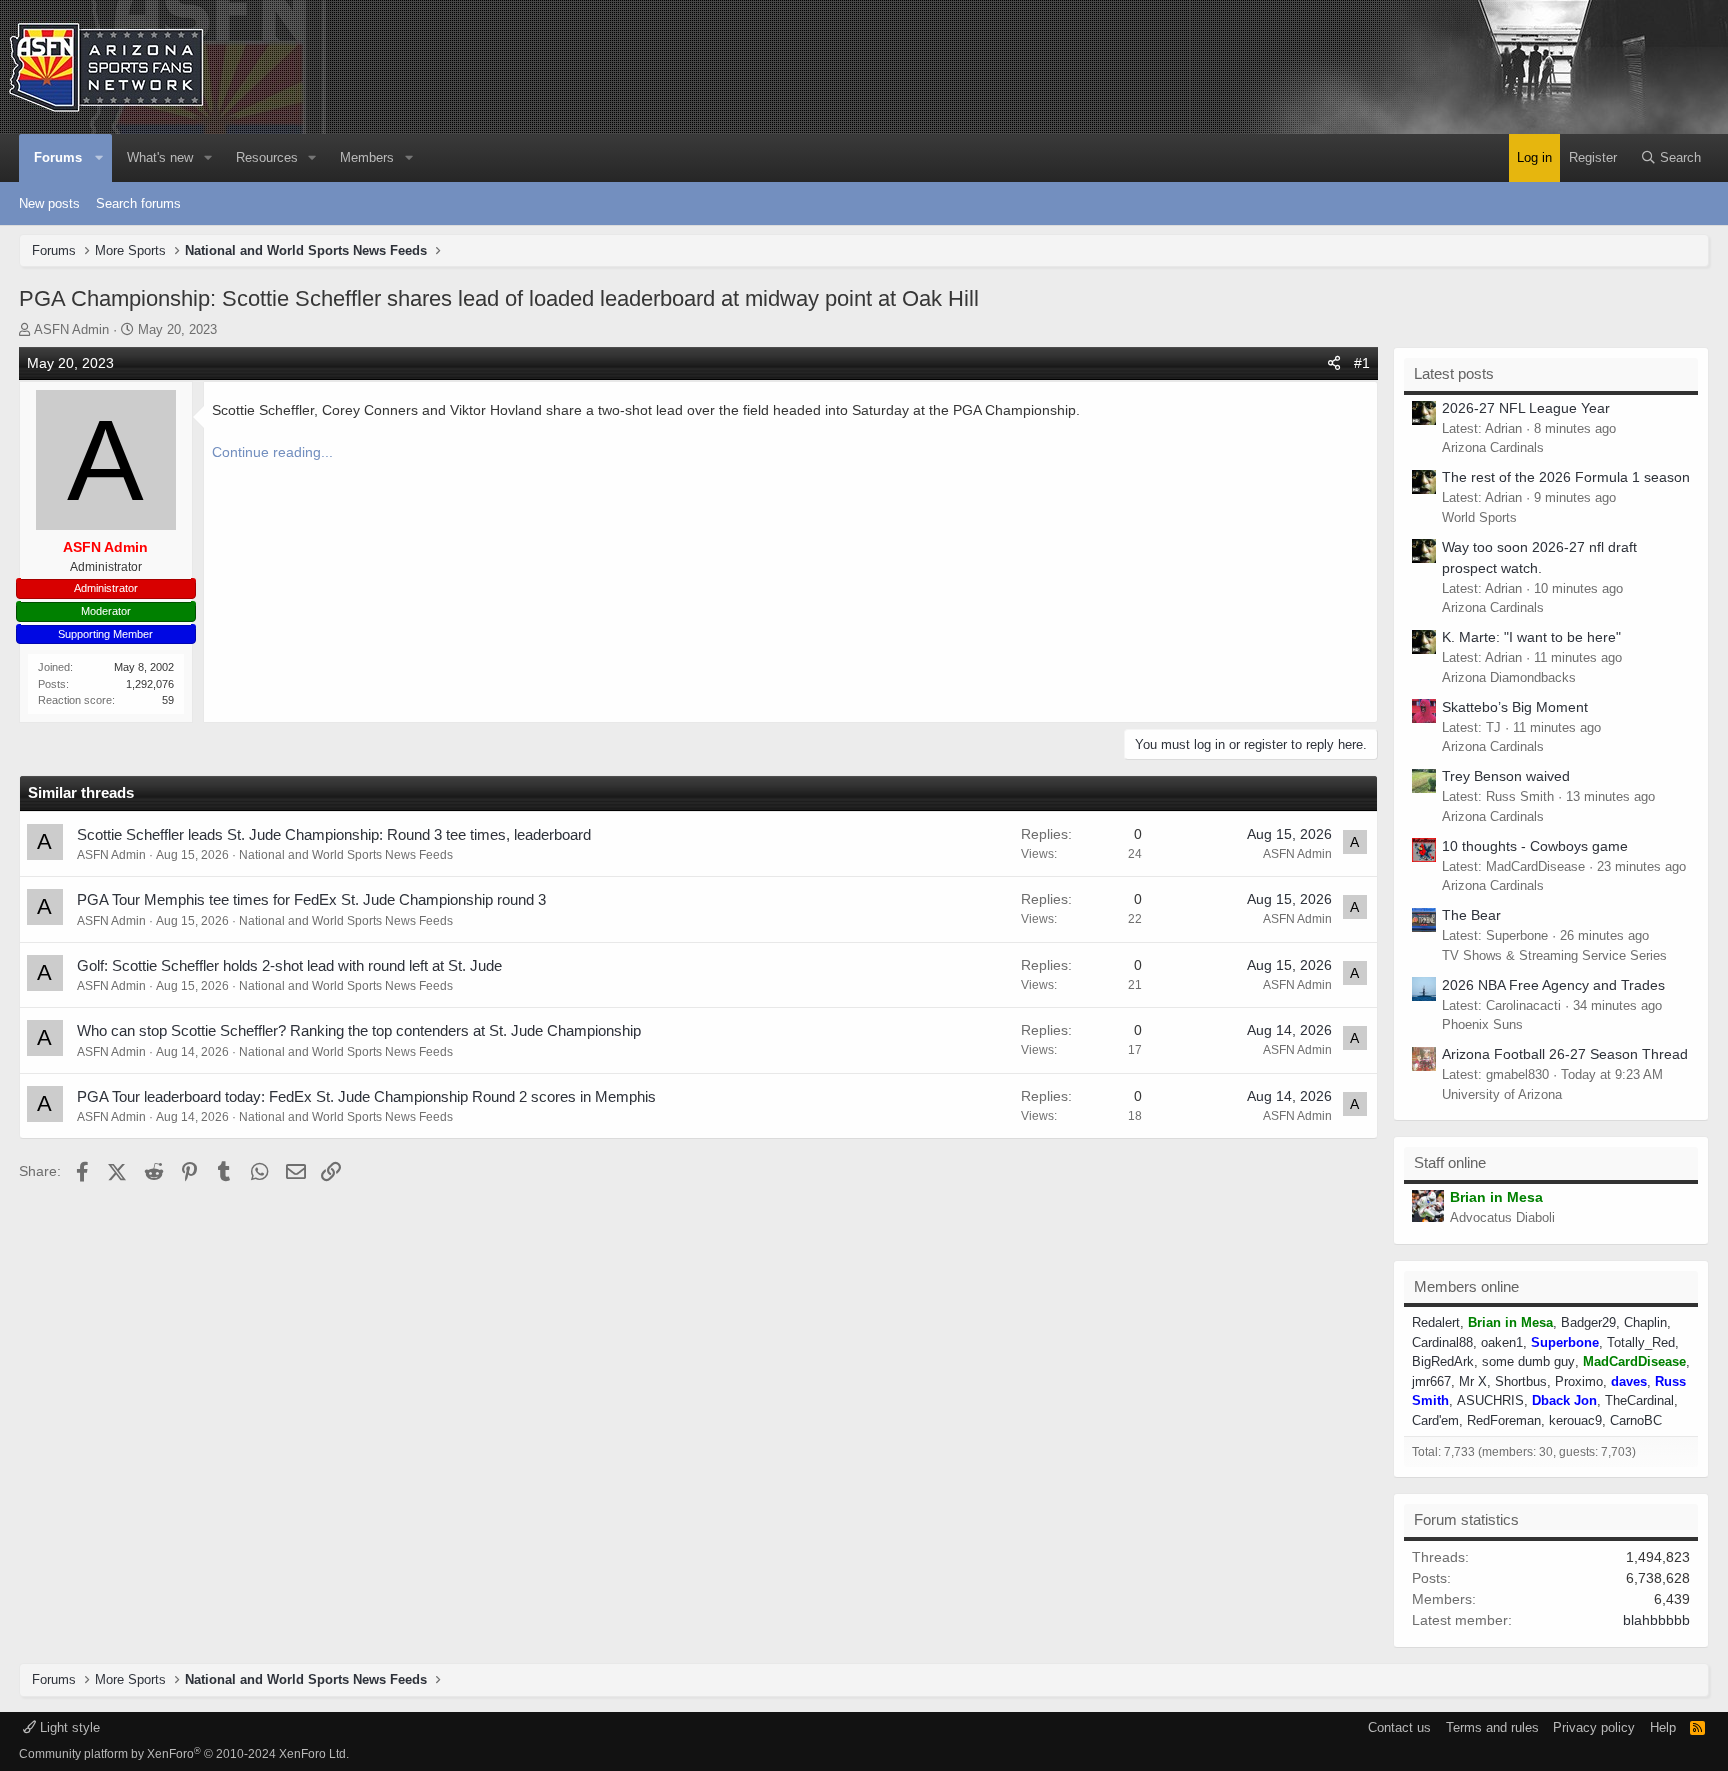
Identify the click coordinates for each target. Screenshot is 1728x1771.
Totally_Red (1641, 1342)
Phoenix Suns (1482, 1024)
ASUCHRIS (1490, 1400)
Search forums (138, 203)
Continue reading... (272, 452)
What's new (160, 157)
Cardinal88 (1442, 1342)
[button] (100, 158)
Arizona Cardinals (1493, 447)
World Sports (1479, 517)
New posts (49, 203)
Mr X (1473, 1381)
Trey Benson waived (1506, 776)
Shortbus (1521, 1381)
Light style (68, 1727)
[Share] (1334, 363)
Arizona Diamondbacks (1509, 677)
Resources (267, 157)
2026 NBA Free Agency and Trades (1553, 985)
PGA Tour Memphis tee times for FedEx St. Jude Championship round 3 (311, 899)
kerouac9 (1575, 1420)
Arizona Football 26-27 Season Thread (1565, 1054)
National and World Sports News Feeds (346, 855)
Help (1663, 1727)
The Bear (1471, 915)
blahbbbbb (1656, 1620)
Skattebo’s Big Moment (1515, 707)
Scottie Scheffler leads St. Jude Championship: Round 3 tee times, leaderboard (334, 834)
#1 (1362, 363)
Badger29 (1588, 1322)
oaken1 (1502, 1342)
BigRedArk (1443, 1361)
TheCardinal (1639, 1400)
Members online (1466, 1286)
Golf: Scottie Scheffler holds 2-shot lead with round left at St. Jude (289, 965)
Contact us (1399, 1727)
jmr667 (1431, 1381)
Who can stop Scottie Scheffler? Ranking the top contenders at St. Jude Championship (359, 1030)
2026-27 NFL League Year (1526, 408)
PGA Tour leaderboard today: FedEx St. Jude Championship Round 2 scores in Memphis (366, 1096)
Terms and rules (1492, 1727)
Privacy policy (1594, 1727)
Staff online (1450, 1162)
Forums (58, 157)
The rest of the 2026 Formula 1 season (1566, 477)
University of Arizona (1502, 1094)
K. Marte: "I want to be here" (1531, 637)
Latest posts (1454, 373)
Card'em (1435, 1420)
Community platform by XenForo (184, 1754)
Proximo (1579, 1381)
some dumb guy (1528, 1361)
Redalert (1436, 1322)
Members (367, 157)
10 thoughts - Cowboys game (1535, 846)
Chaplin (1645, 1322)
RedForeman (1504, 1420)
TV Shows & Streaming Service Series (1554, 955)
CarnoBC (1636, 1420)
